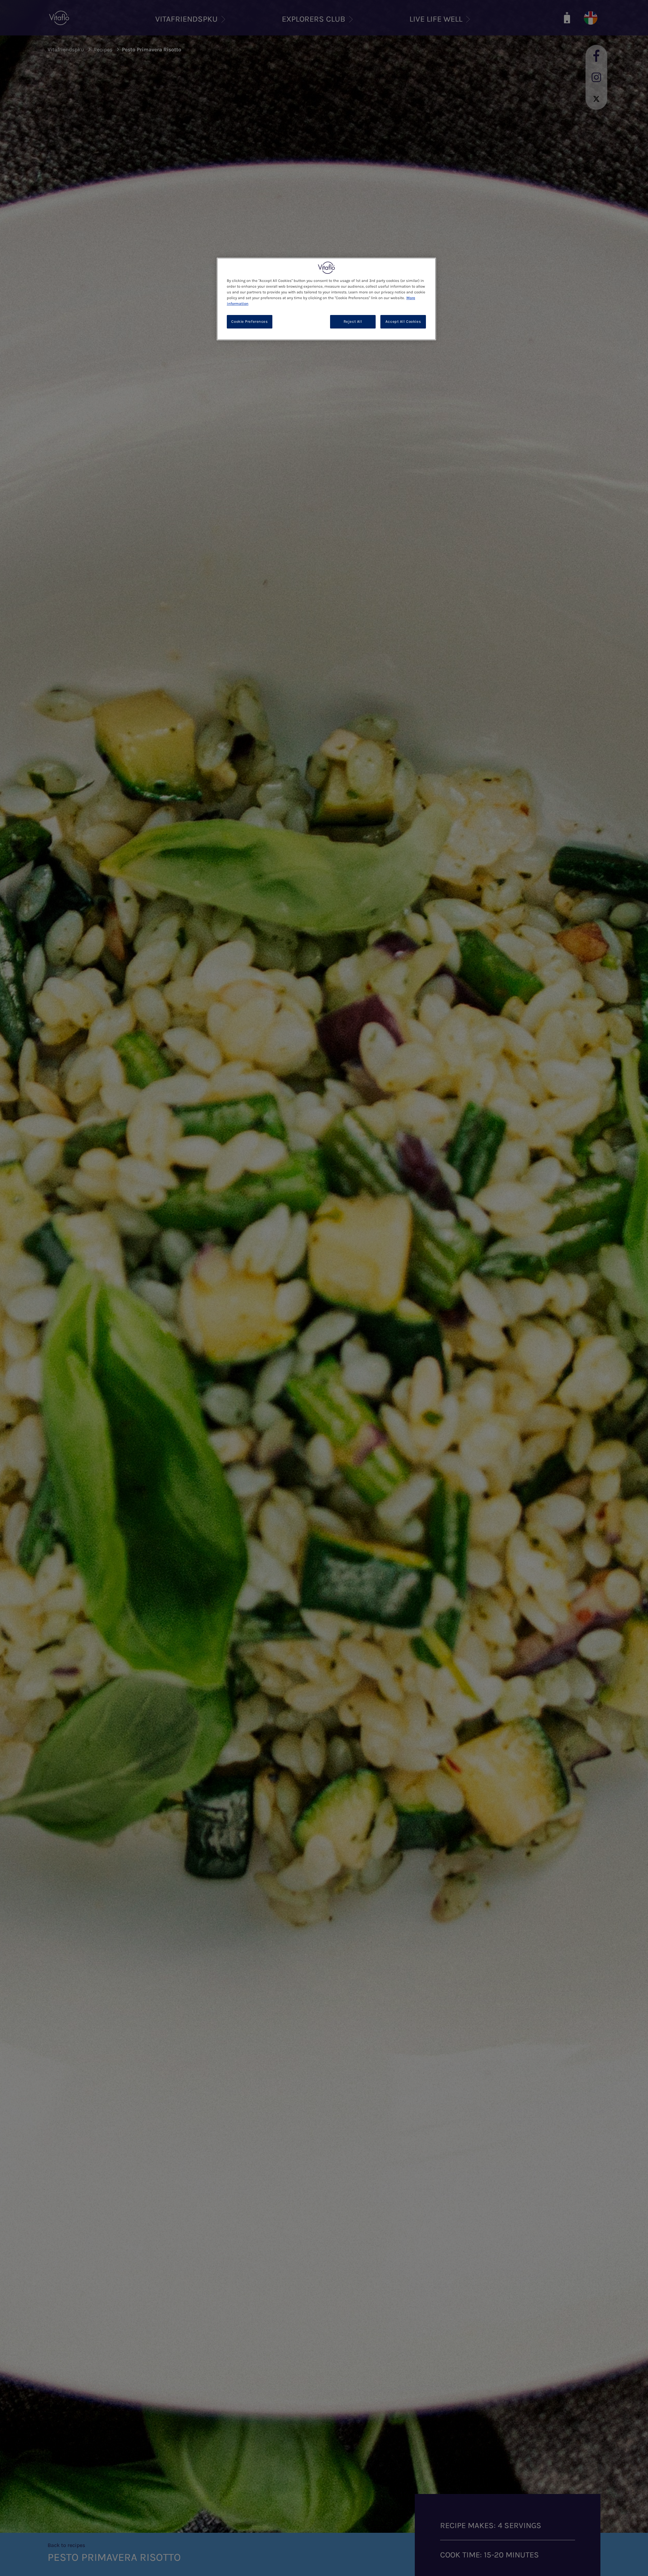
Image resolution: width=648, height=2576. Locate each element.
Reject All (353, 322)
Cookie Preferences (249, 322)
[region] (326, 299)
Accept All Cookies (403, 322)
